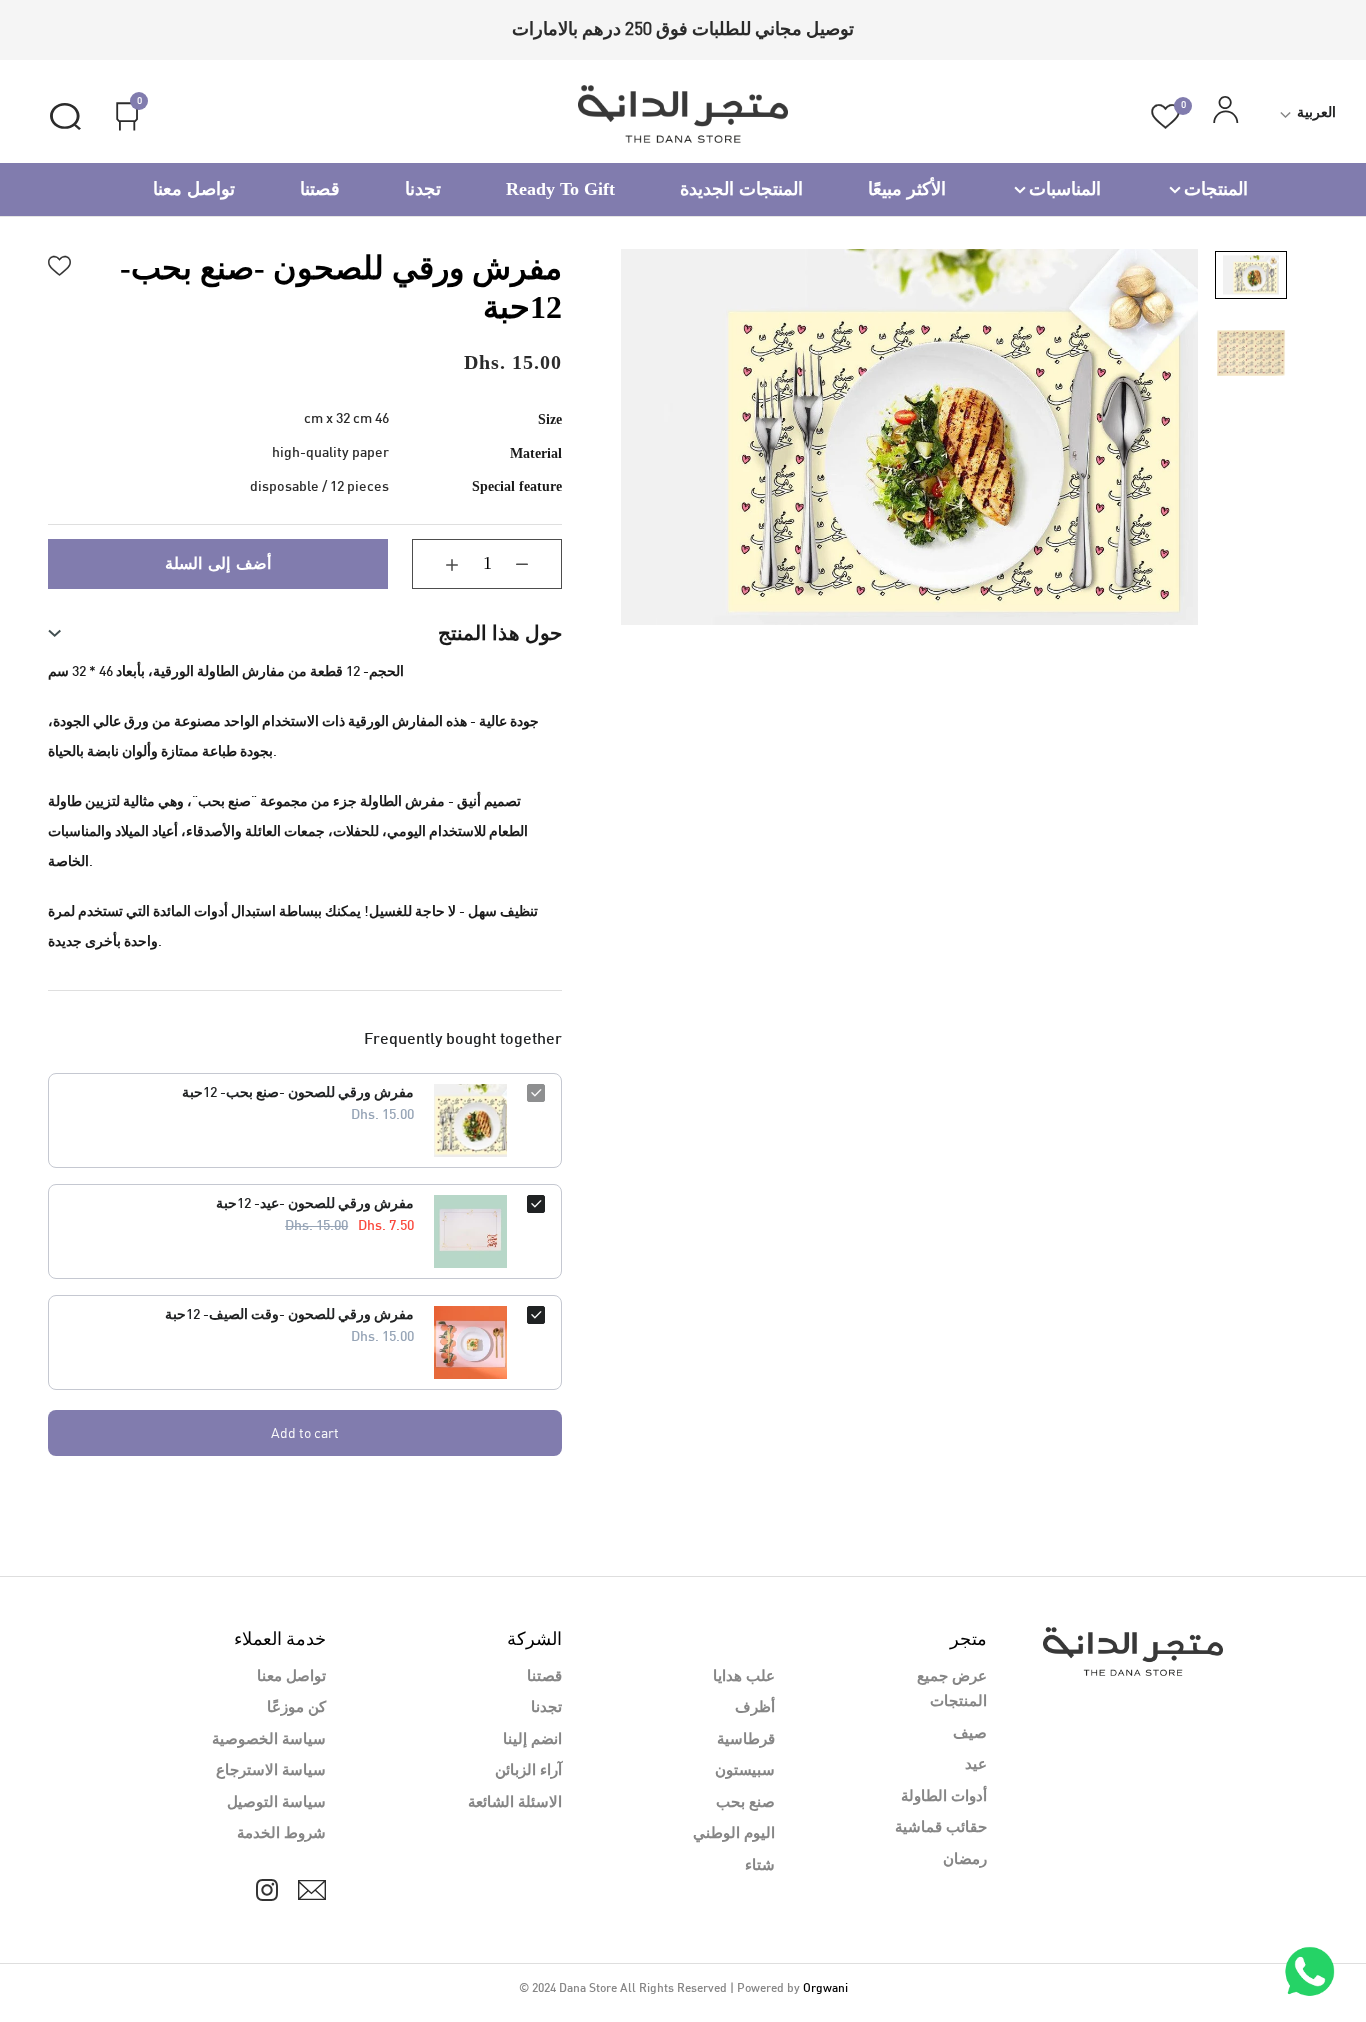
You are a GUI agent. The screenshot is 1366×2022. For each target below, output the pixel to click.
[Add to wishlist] (60, 263)
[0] (1165, 116)
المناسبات (1065, 189)
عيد (976, 1765)
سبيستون (745, 1771)
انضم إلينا (532, 1740)
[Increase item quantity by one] (437, 564)
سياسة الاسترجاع (271, 1771)
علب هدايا (744, 1677)
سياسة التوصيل (276, 1803)
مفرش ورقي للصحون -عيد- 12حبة (315, 1204)
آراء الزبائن (528, 1771)
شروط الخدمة (281, 1834)
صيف (970, 1734)
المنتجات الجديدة (741, 189)
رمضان (965, 1860)
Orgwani (825, 1989)
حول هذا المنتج (500, 633)
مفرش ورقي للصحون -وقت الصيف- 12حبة (289, 1315)
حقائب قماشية (941, 1828)
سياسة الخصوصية (269, 1740)
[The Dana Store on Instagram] (267, 1890)
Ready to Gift (560, 189)
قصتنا (320, 189)
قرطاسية (746, 1740)
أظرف (755, 1708)
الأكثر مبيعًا (907, 189)
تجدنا (423, 189)
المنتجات (1216, 189)
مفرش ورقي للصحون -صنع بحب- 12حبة (298, 1093)
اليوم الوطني (734, 1834)
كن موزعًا (296, 1708)
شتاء (760, 1866)
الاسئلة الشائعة (515, 1803)
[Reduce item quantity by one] (537, 564)
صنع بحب (745, 1803)
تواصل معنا (194, 189)
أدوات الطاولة (944, 1797)
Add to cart (305, 1432)
